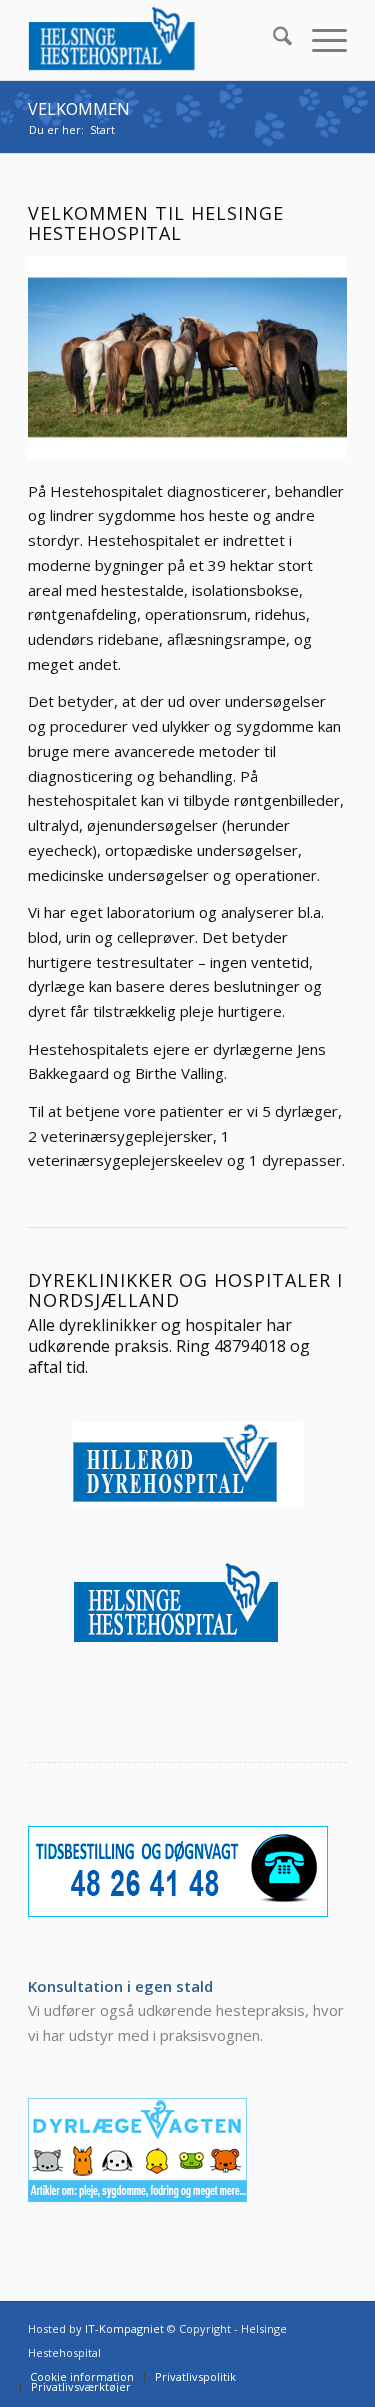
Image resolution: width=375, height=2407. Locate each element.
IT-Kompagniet (124, 2328)
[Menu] (319, 40)
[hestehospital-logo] (188, 1604)
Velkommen (79, 109)
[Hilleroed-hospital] (188, 1464)
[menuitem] (272, 40)
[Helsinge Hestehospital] (155, 40)
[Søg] (272, 40)
